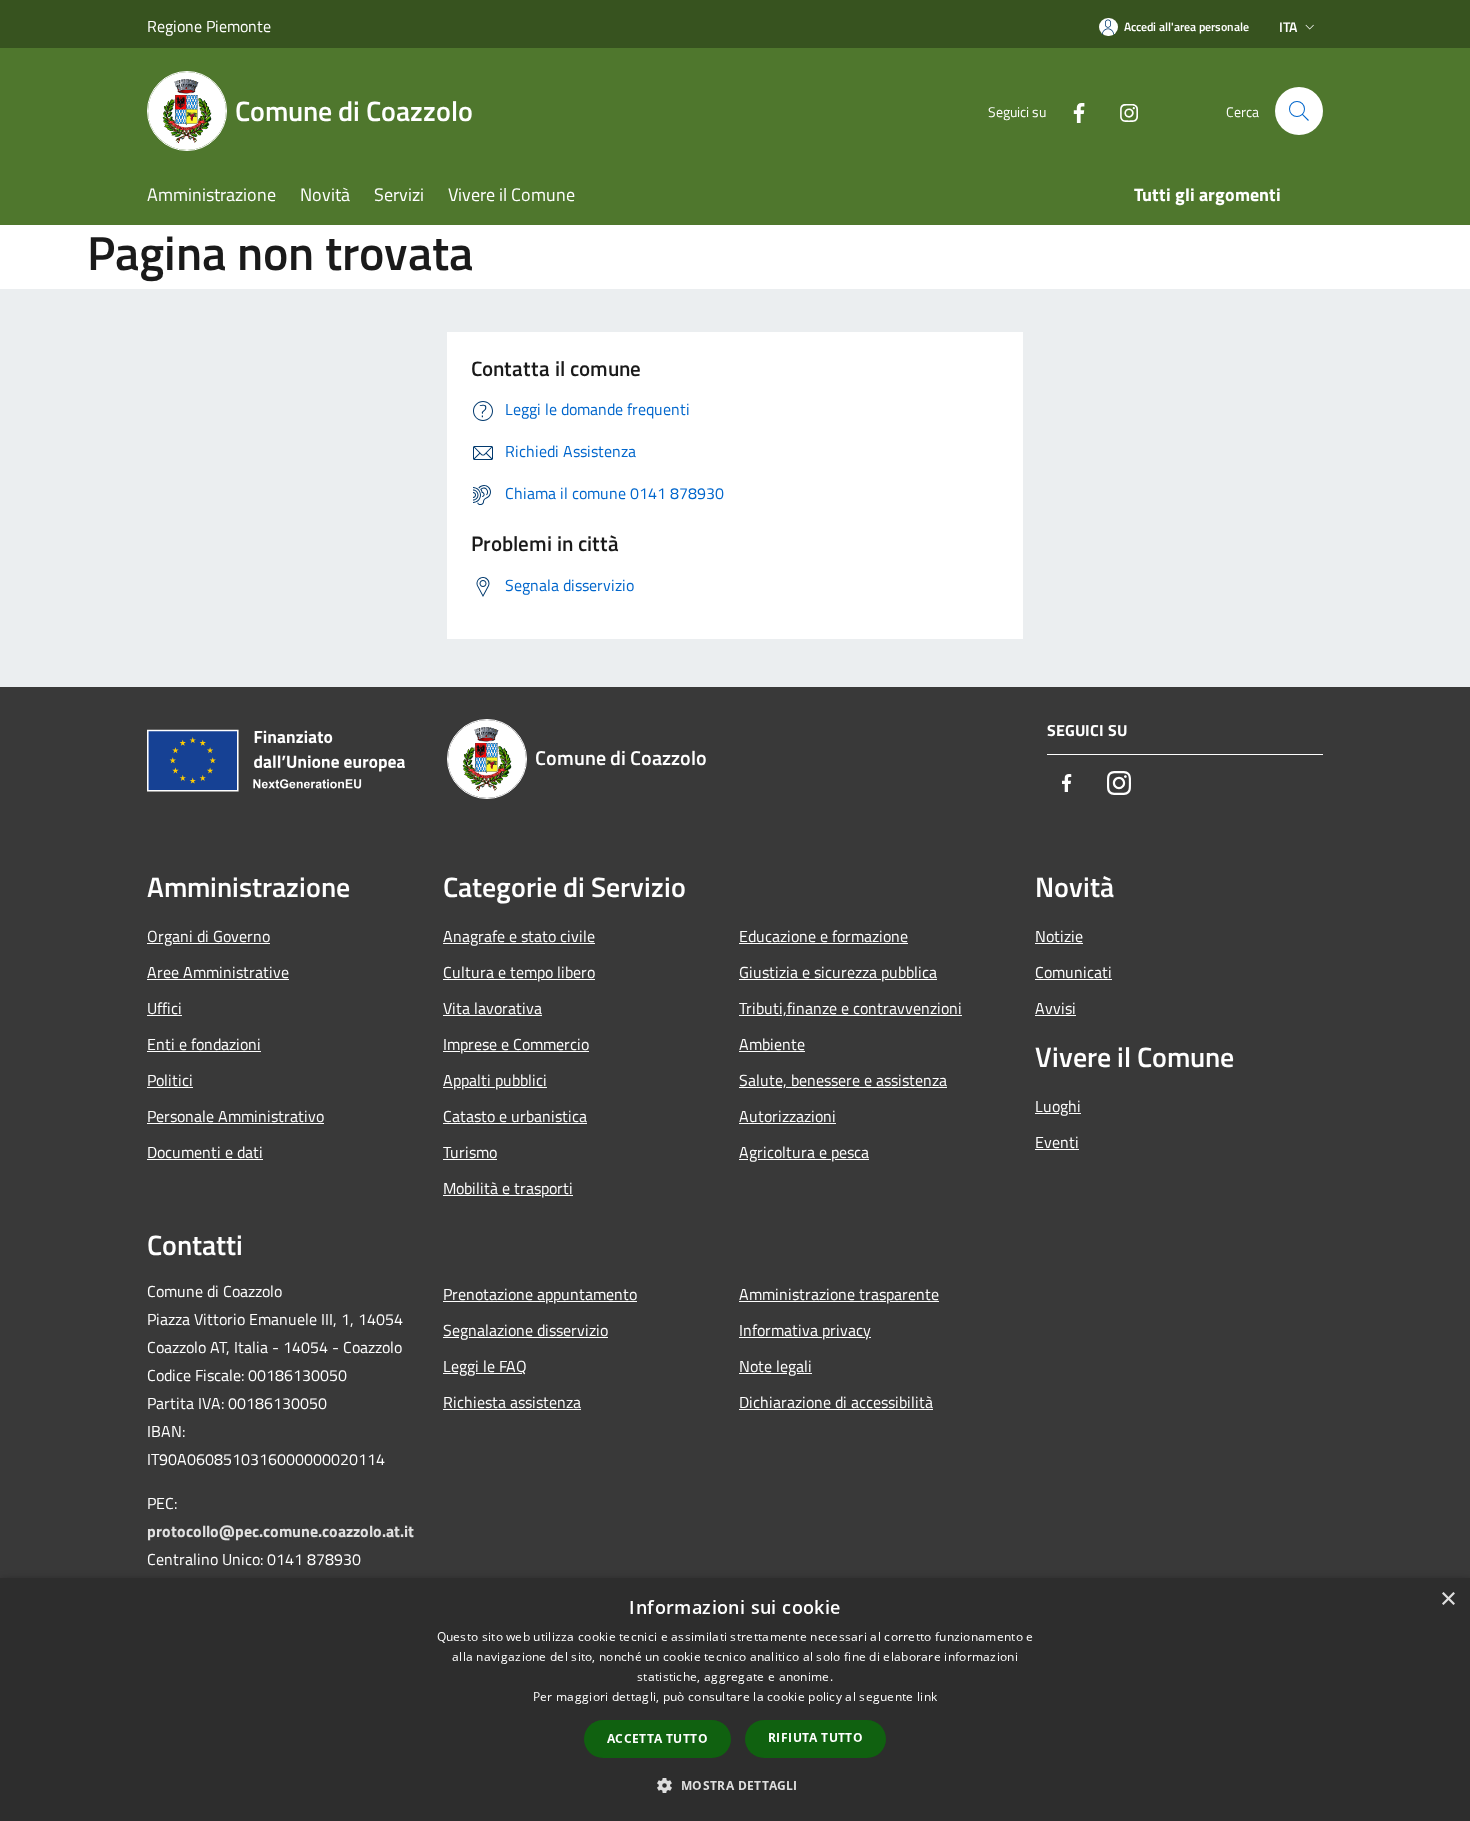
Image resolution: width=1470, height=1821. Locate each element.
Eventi (1057, 1142)
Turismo (470, 1152)
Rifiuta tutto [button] (815, 1737)
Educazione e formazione (823, 936)
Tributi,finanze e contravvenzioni (850, 1008)
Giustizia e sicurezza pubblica (838, 972)
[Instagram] (1121, 110)
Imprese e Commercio (516, 1044)
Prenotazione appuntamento (540, 1294)
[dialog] (735, 1699)
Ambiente (772, 1044)
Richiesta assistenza (512, 1402)
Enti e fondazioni (204, 1044)
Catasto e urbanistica (515, 1116)
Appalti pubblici (495, 1080)
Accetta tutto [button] (657, 1738)
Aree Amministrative (218, 972)
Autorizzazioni (787, 1116)
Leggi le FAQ (485, 1366)
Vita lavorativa (492, 1008)
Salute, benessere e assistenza (843, 1080)
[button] (734, 1785)
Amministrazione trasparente (839, 1294)
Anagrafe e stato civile (519, 936)
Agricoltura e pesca (804, 1152)
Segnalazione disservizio (525, 1330)
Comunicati (1073, 972)
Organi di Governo (208, 936)
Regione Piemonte (209, 26)
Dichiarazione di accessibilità (836, 1402)
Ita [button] (1288, 26)
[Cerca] (1299, 111)
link (927, 1696)
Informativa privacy (805, 1330)
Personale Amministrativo (235, 1116)
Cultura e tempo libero (519, 972)
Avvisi (1055, 1008)
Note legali (775, 1366)
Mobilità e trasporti (508, 1188)
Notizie (1059, 936)
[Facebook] (1071, 110)
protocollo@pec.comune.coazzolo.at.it (280, 1531)
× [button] (1447, 1599)
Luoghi (1058, 1106)
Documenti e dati (205, 1152)
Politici (170, 1080)
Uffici (164, 1008)
